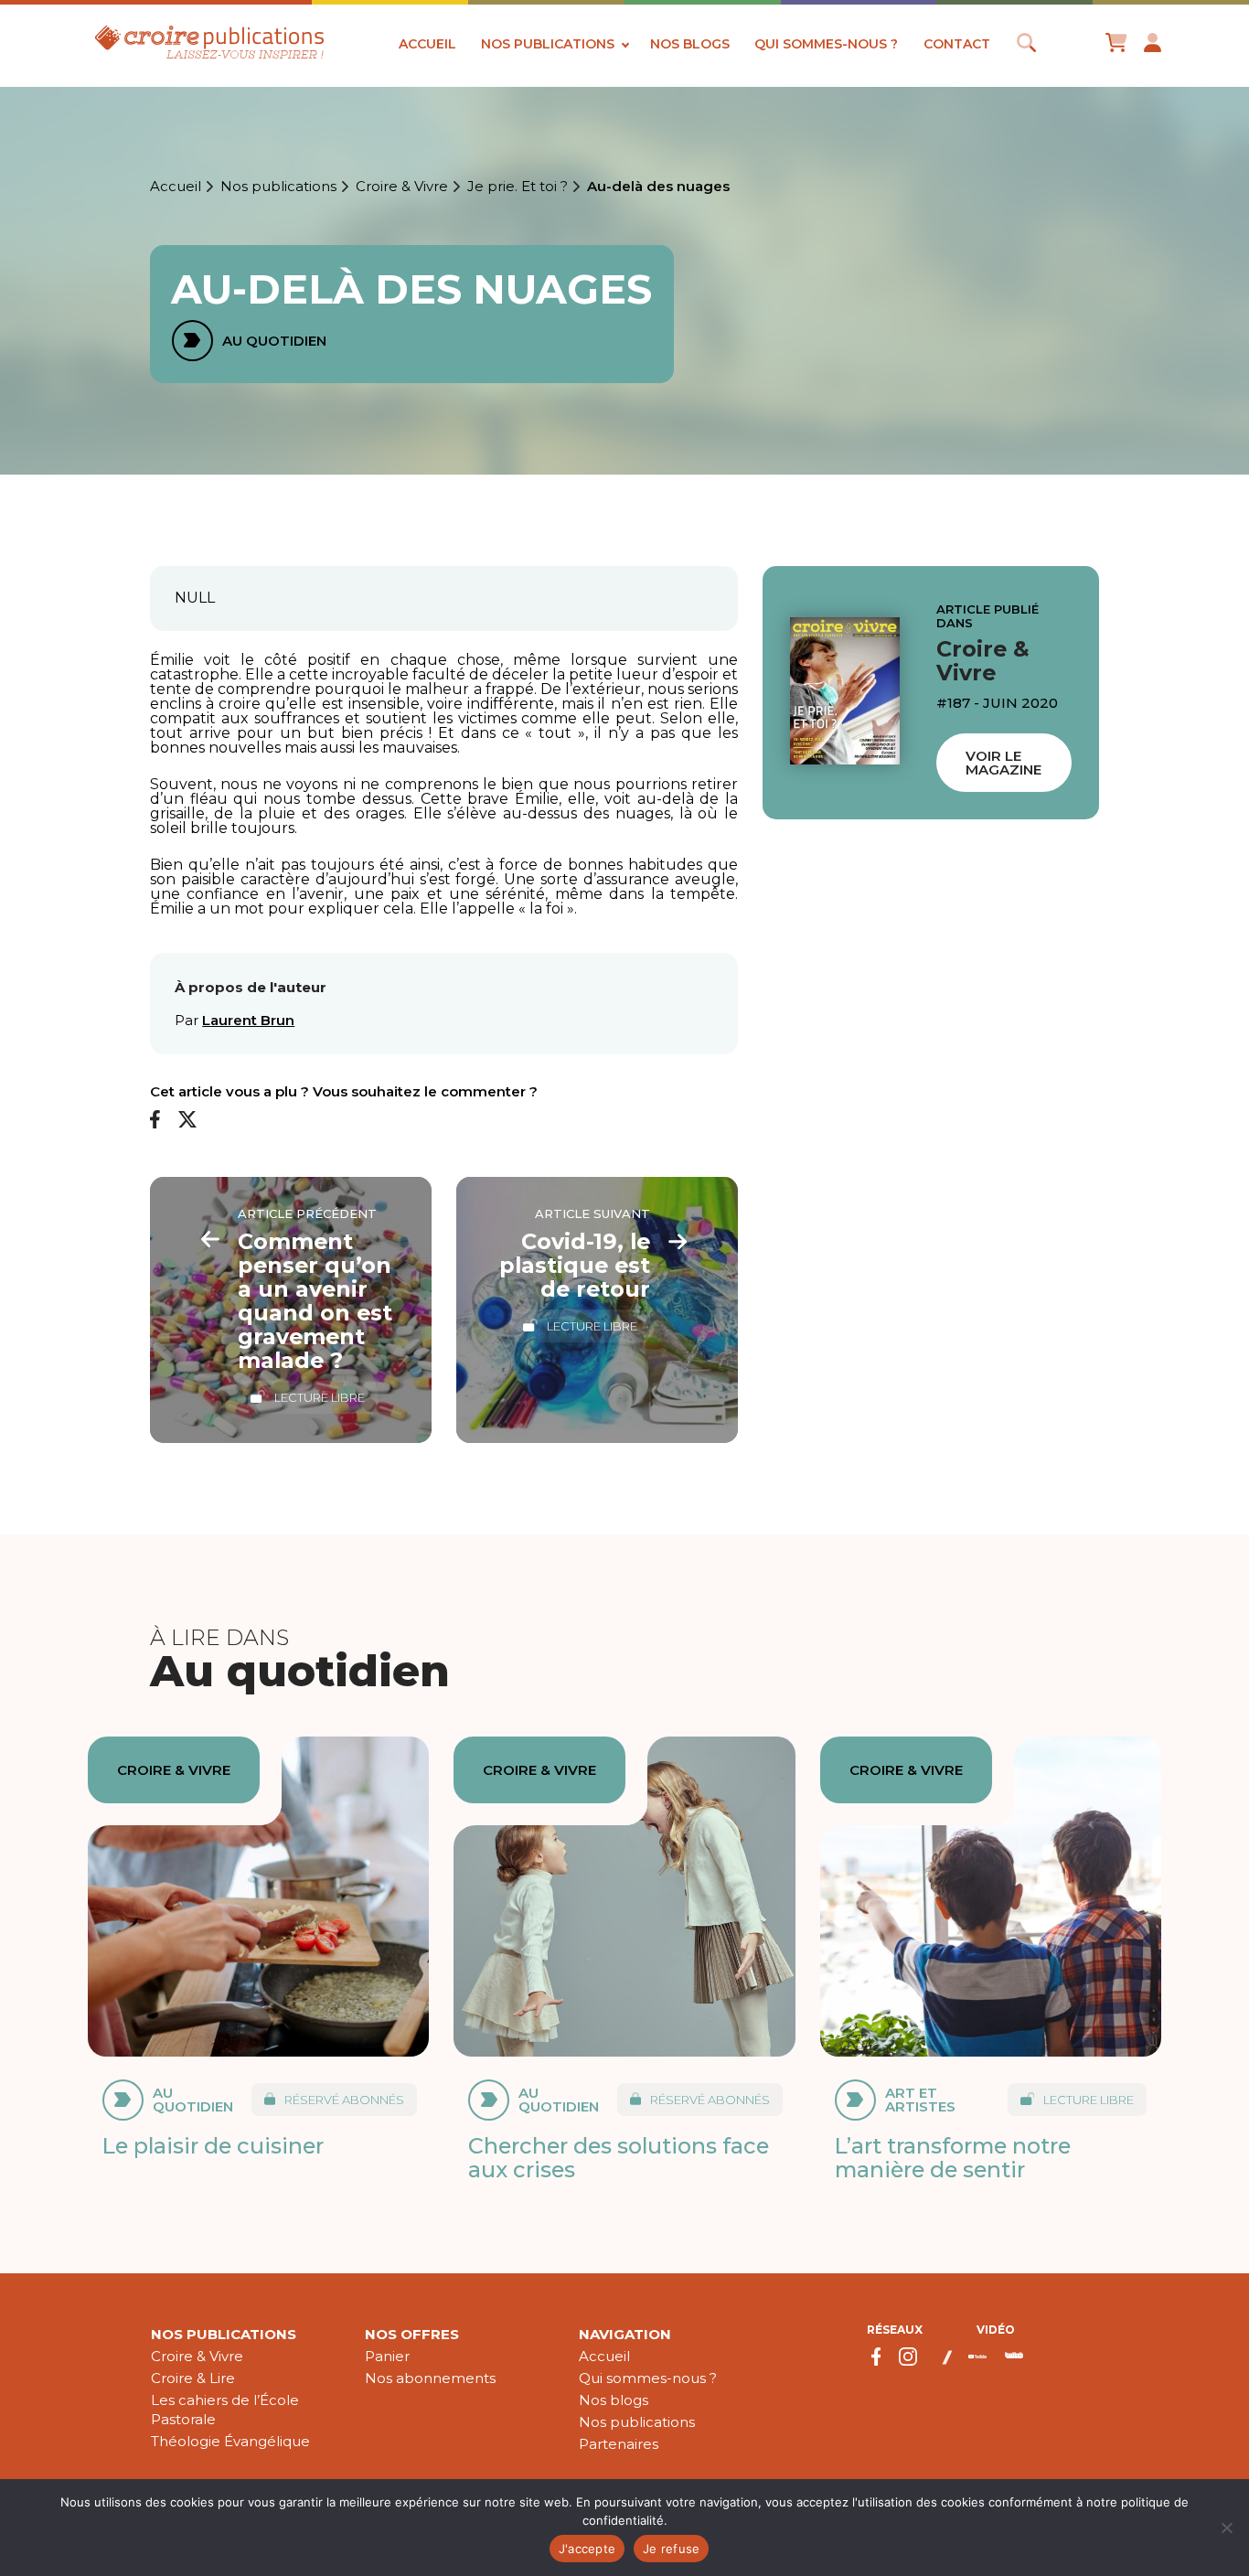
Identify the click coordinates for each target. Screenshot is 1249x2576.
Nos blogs (690, 44)
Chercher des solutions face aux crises (619, 2158)
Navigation (625, 2334)
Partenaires (619, 2444)
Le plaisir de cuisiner (213, 2146)
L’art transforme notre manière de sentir (953, 2158)
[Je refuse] (1226, 2528)
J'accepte (587, 2549)
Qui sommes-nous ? (826, 44)
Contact (957, 44)
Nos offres (412, 2334)
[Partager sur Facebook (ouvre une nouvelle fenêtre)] (155, 1121)
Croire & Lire (193, 2378)
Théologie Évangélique (230, 2441)
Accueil (427, 44)
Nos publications (548, 44)
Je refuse (671, 2549)
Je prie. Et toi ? (518, 187)
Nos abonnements (430, 2378)
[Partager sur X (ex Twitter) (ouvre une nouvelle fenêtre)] (187, 1121)
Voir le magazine (1003, 762)
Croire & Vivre (402, 187)
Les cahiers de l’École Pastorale (225, 2410)
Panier (387, 2356)
